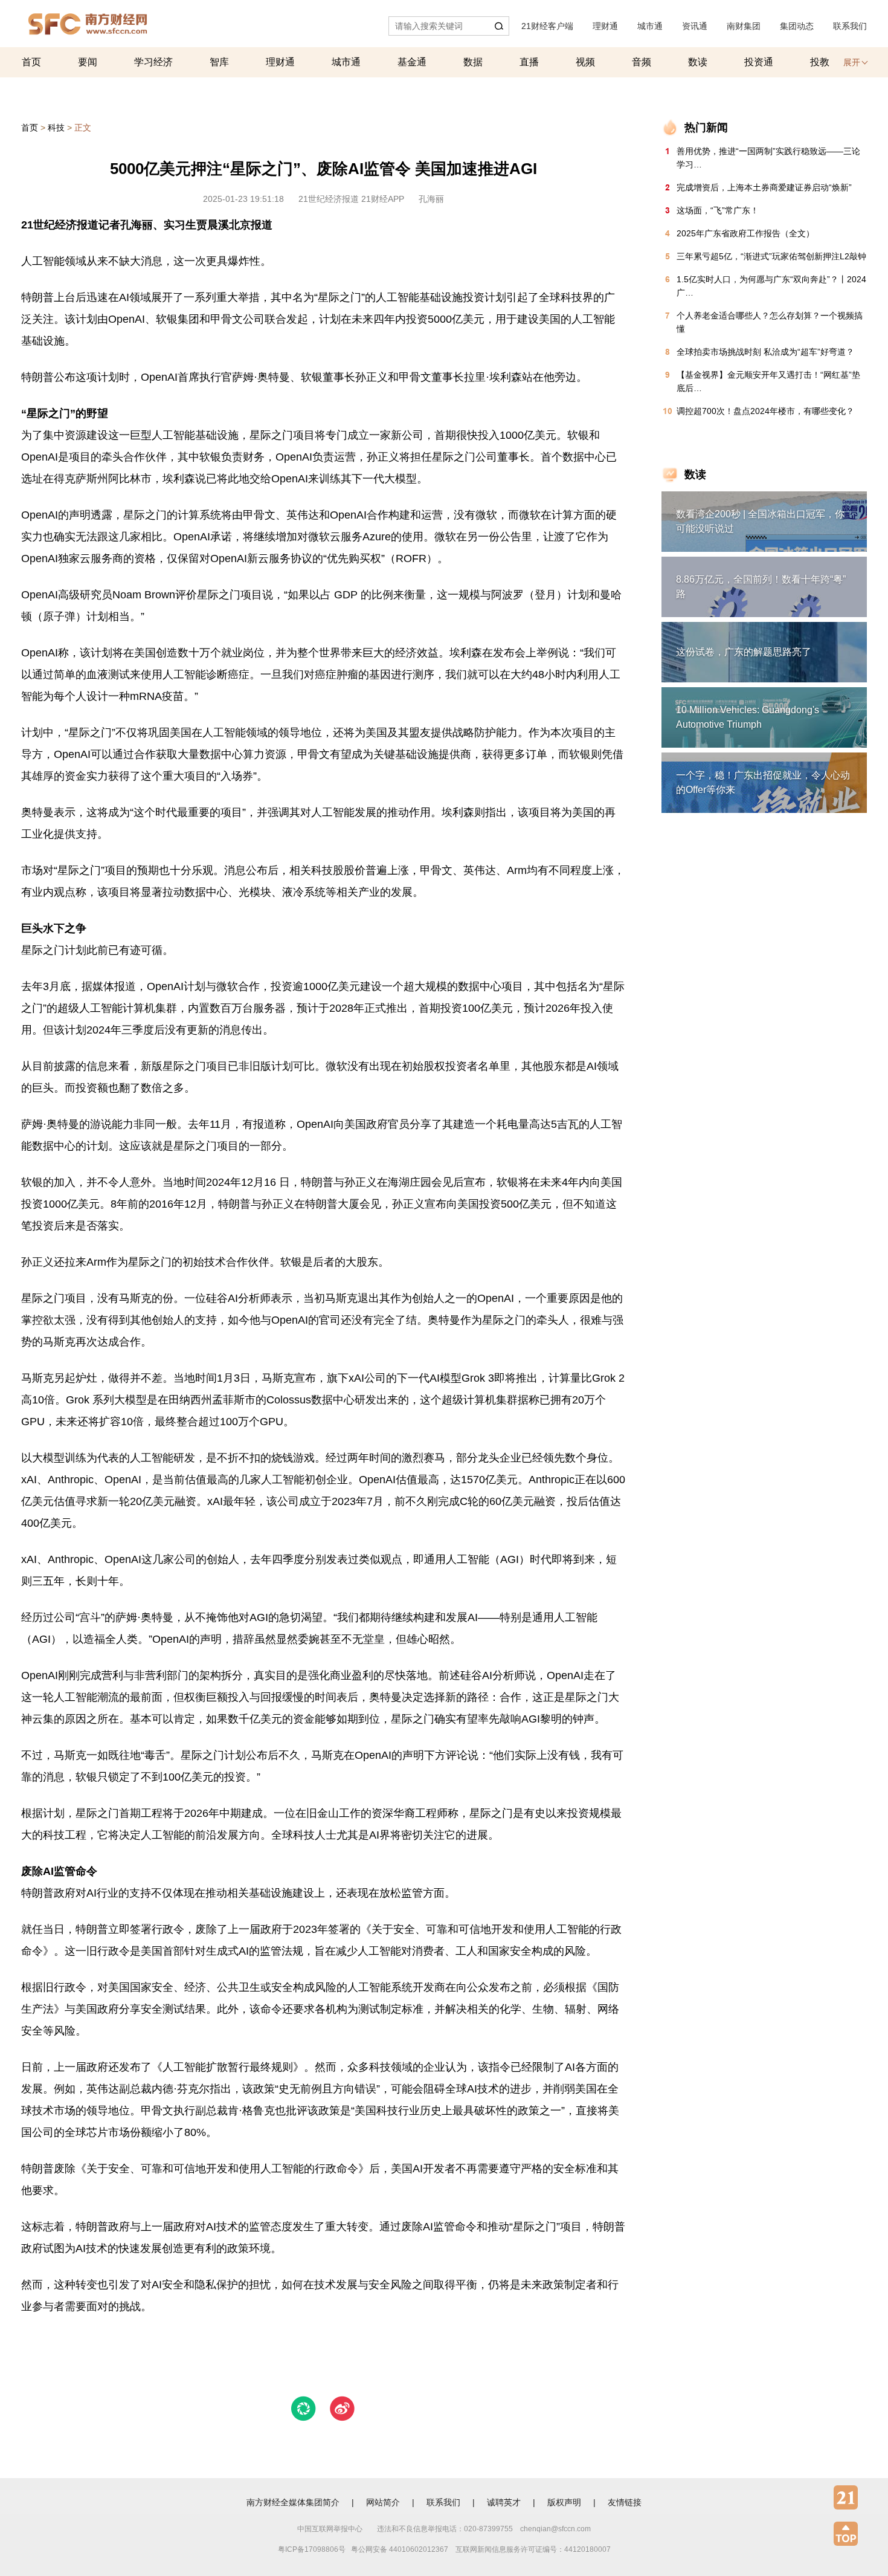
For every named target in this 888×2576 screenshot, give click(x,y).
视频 (585, 62)
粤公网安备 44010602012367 (400, 2549)
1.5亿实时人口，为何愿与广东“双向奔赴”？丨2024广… (771, 286)
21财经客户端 (547, 26)
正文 (83, 128)
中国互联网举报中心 (330, 2529)
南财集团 (744, 26)
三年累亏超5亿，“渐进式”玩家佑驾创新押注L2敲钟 (771, 256)
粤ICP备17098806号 (312, 2549)
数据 (473, 62)
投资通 (759, 62)
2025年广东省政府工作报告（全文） (745, 233)
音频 (642, 62)
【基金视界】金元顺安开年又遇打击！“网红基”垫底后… (768, 381)
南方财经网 (88, 21)
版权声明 (564, 2502)
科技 (56, 128)
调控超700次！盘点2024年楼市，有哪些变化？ (765, 411)
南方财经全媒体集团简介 (293, 2502)
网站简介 (383, 2502)
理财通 (605, 26)
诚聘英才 (504, 2502)
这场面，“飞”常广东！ (718, 210)
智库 (219, 62)
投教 (820, 62)
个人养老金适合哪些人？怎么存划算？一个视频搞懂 (770, 322)
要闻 (88, 62)
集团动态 (797, 26)
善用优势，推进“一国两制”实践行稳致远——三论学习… (768, 158)
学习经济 (153, 62)
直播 (529, 62)
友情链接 (625, 2502)
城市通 (650, 26)
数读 (698, 62)
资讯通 (695, 26)
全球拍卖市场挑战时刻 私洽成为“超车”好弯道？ (765, 352)
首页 (31, 62)
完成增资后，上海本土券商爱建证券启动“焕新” (764, 187)
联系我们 (850, 26)
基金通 (412, 62)
